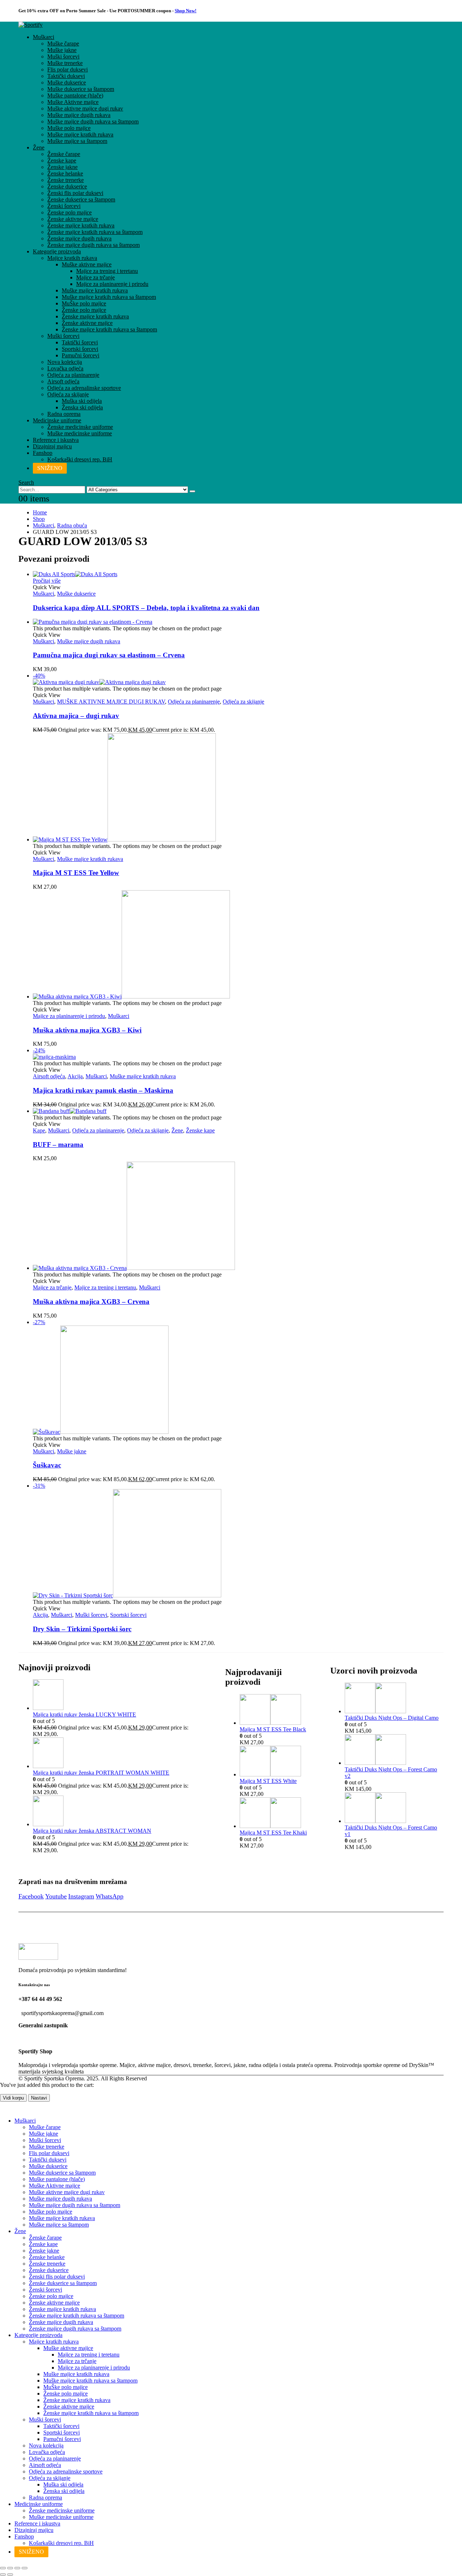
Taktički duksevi (66, 76)
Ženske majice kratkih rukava (81, 225)
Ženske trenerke (66, 180)
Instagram (81, 1896)
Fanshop (43, 453)
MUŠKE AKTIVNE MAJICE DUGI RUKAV (111, 702)
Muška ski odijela (82, 401)
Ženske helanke (65, 173)
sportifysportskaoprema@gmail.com (62, 2013)
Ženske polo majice (69, 212)
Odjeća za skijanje (68, 394)
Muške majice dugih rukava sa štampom (93, 121)
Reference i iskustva (56, 440)
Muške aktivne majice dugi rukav (85, 108)
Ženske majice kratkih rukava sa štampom (95, 232)
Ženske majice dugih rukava (79, 238)
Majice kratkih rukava (72, 258)
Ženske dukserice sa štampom (81, 199)
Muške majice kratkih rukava (80, 134)
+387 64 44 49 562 (40, 1999)
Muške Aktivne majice (73, 102)
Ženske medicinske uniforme (80, 427)
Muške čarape (63, 43)
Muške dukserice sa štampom (81, 89)
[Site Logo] (30, 25)
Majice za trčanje (95, 277)
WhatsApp (110, 1896)
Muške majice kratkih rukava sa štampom (109, 297)
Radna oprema (64, 414)
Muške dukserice (67, 82)
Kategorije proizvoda (57, 251)
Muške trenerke (65, 63)
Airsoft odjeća (63, 381)
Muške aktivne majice (87, 264)
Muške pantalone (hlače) (75, 95)
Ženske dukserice (67, 186)
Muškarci (43, 37)
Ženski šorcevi (64, 206)
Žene (39, 147)
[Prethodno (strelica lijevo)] (3, 2575)
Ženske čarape (64, 154)
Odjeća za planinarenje (73, 375)
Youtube (56, 1896)
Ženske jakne (62, 167)
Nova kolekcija (65, 362)
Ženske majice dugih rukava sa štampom (93, 245)
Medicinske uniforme (57, 420)
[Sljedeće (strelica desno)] (10, 2575)
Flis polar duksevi (67, 69)
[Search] (192, 491)
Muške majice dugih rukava (79, 115)
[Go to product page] (238, 574)
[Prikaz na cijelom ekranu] (10, 2568)
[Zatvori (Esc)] (25, 2568)
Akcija (75, 1076)
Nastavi (39, 2098)
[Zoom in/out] (3, 2568)
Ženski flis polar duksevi (75, 193)
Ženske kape (62, 160)
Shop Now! (186, 11)
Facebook (31, 1896)
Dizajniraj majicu (52, 446)
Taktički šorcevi (80, 342)
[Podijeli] (17, 2568)
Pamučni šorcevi (80, 355)
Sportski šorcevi (80, 349)
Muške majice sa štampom (77, 141)
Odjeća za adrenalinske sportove (84, 388)
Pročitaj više (47, 581)
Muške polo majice (69, 128)
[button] (26, 482)
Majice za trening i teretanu (107, 271)
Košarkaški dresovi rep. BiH (80, 459)
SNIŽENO (50, 468)
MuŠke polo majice (84, 303)
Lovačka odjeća (65, 368)
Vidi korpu (13, 2098)
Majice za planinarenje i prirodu (112, 284)
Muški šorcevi (63, 56)
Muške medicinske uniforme (80, 433)
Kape (39, 1130)
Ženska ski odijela (82, 407)
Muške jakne (62, 50)
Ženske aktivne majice (73, 219)
